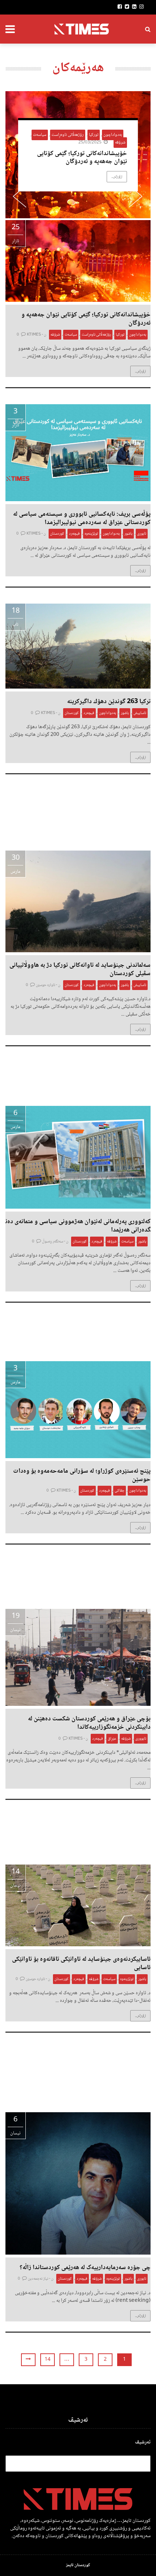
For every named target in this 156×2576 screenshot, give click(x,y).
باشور (128, 534)
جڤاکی (120, 1491)
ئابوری (142, 534)
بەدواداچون (113, 135)
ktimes (34, 335)
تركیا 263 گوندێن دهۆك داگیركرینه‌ (109, 702)
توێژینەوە (91, 534)
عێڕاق (112, 1739)
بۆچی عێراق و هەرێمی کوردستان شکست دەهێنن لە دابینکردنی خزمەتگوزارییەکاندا (89, 1723)
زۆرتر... (117, 177)
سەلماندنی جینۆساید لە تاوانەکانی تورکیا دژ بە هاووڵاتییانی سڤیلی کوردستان (80, 969)
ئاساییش (140, 713)
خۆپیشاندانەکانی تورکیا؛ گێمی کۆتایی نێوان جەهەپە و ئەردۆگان (82, 158)
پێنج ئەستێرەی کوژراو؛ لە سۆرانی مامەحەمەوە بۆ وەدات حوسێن (82, 1475)
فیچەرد (74, 534)
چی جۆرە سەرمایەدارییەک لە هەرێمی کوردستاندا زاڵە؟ (84, 2268)
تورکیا (94, 135)
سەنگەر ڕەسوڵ (53, 1242)
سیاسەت (40, 135)
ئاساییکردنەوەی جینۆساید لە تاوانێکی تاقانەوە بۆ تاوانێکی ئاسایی (81, 1964)
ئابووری (141, 1739)
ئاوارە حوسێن (46, 985)
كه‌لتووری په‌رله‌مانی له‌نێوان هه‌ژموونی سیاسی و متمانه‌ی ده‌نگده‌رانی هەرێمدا (78, 1226)
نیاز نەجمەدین (38, 2279)
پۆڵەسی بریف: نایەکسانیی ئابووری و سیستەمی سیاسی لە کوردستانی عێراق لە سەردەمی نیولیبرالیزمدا (82, 518)
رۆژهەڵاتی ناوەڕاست (68, 135)
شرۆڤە (120, 143)
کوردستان (57, 534)
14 (48, 2360)
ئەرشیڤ (143, 2443)
